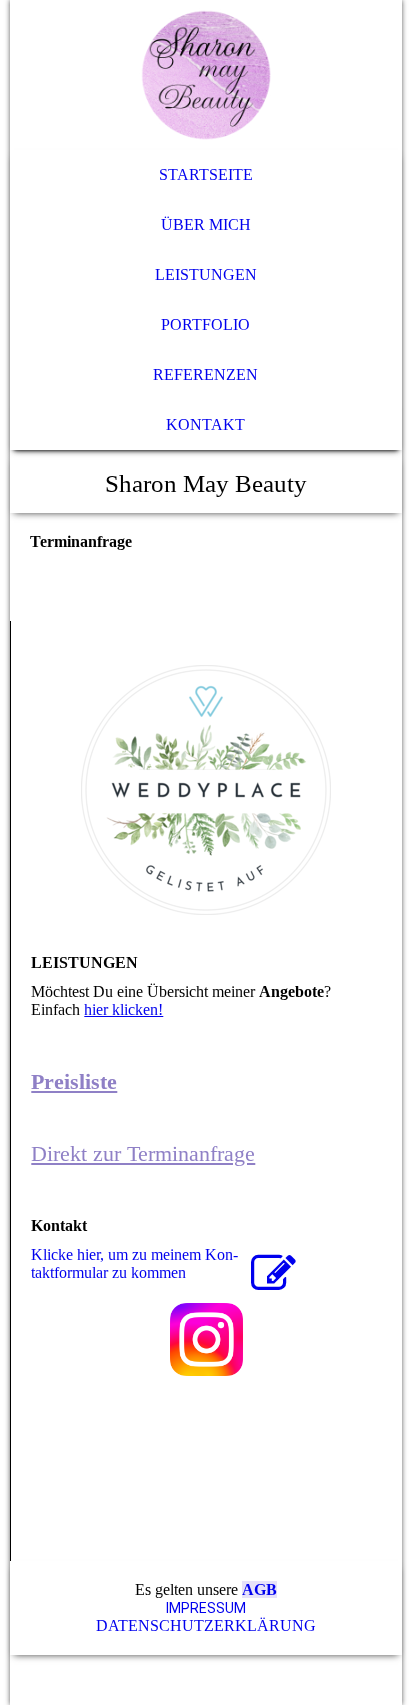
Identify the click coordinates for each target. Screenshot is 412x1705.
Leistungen (206, 274)
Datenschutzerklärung (206, 1625)
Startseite (206, 174)
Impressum (206, 1608)
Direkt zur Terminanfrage (143, 1153)
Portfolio (205, 324)
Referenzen (205, 374)
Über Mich (206, 224)
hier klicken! (123, 1009)
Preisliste (74, 1081)
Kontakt (205, 424)
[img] (205, 75)
